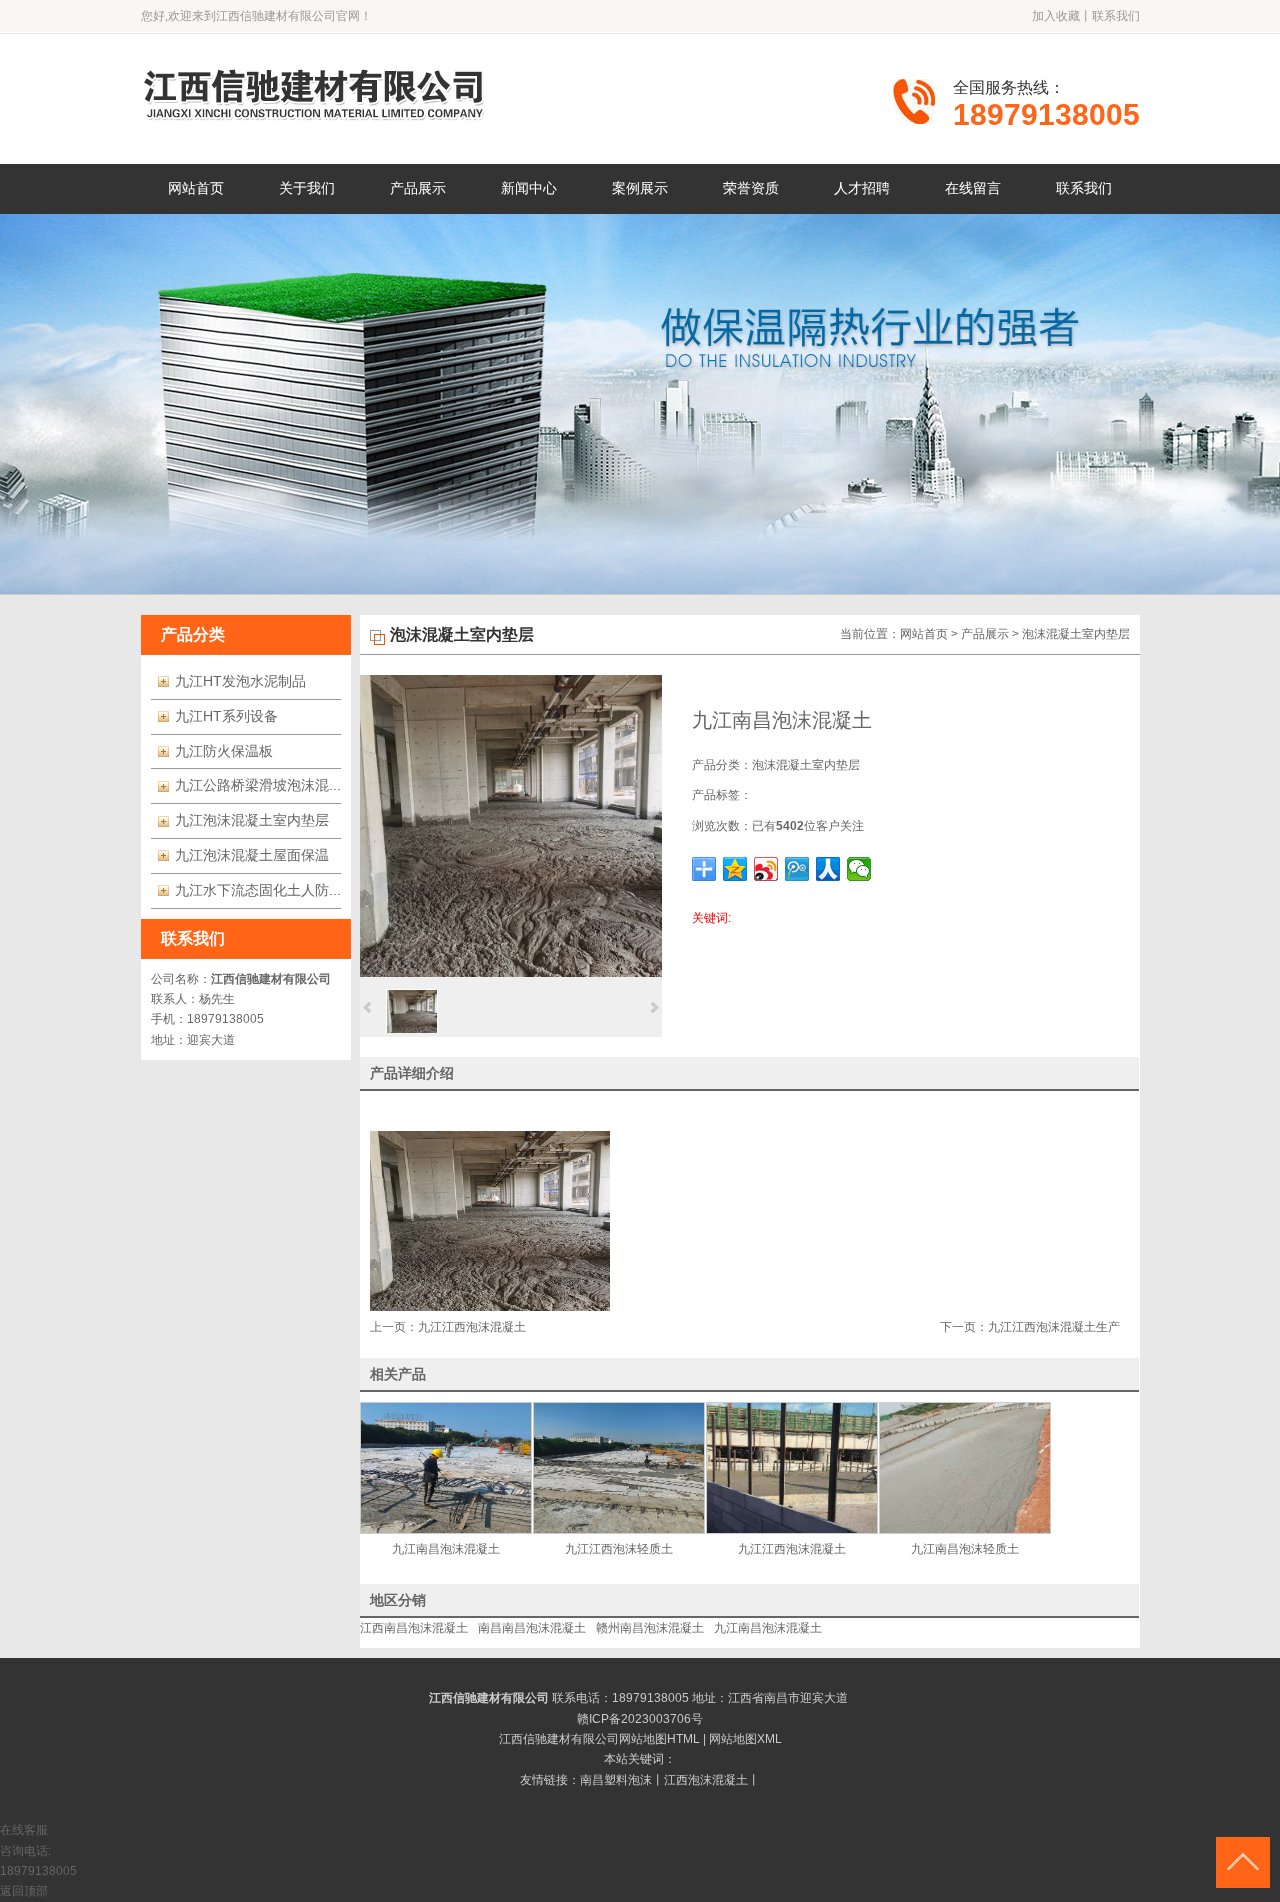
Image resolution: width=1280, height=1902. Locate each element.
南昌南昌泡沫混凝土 (532, 1628)
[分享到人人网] (828, 869)
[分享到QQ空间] (735, 869)
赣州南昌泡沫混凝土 (650, 1628)
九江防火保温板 (224, 751)
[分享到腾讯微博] (797, 869)
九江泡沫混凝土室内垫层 (252, 820)
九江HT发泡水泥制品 (240, 681)
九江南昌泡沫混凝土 (768, 1628)
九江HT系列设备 (226, 716)
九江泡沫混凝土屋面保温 (252, 855)
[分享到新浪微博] (766, 869)
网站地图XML (745, 1739)
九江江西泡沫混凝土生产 (1054, 1327)
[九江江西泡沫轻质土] (619, 1468)
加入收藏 (1056, 16)
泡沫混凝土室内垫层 (1076, 634)
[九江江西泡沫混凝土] (792, 1468)
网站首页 (924, 634)
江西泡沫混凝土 (706, 1780)
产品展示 (985, 634)
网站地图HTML (659, 1739)
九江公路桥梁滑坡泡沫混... (258, 785)
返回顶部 (24, 1891)
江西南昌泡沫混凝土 (414, 1628)
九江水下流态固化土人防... (258, 890)
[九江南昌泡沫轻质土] (965, 1468)
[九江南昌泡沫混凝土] (511, 973)
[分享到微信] (859, 869)
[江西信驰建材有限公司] (315, 120)
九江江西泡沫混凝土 (472, 1327)
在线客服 (24, 1830)
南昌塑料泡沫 (616, 1780)
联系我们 (1116, 16)
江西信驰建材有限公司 (271, 979)
